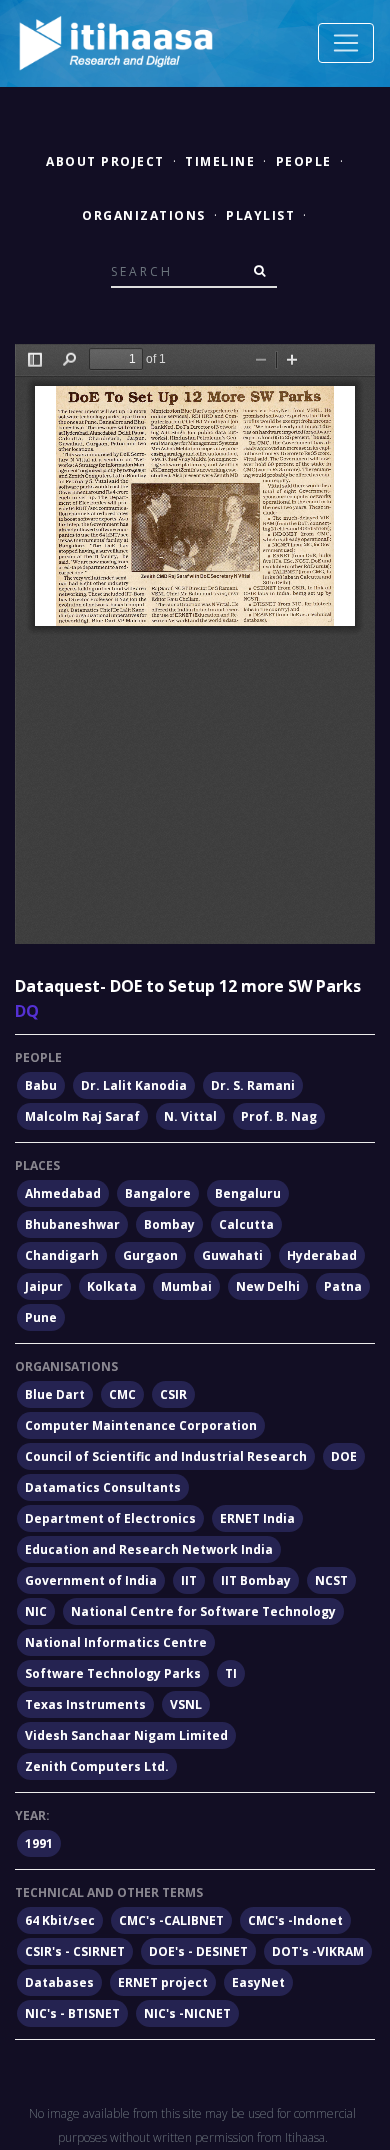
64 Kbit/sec (60, 1920)
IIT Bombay (256, 1580)
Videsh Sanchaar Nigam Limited (126, 1735)
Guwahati (232, 1255)
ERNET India (257, 1518)
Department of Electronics (110, 1518)
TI (231, 1673)
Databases (59, 1982)
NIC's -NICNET (187, 2013)
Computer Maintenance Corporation (141, 1425)
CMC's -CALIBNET (171, 1920)
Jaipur (44, 1286)
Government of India (91, 1580)
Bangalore (158, 1193)
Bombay (169, 1224)
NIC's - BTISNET (72, 2013)
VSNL (186, 1704)
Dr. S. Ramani (253, 1085)
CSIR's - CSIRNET (75, 1951)
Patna (343, 1286)
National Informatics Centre (116, 1642)
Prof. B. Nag (279, 1116)
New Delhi (268, 1286)
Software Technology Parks (113, 1673)
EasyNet (258, 1982)
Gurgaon (150, 1255)
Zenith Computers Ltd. (97, 1766)
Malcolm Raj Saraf (82, 1116)
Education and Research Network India (149, 1549)
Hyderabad (322, 1255)
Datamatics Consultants (103, 1487)
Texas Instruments (85, 1704)
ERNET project (163, 1982)
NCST (331, 1580)
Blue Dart (55, 1394)
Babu (41, 1085)
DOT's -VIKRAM (318, 1951)
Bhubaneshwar (72, 1224)
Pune (41, 1317)
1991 (39, 1843)
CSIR (173, 1394)
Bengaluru (248, 1193)
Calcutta (246, 1224)
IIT (189, 1580)
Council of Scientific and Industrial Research (166, 1456)
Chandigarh (62, 1255)
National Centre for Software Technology (203, 1611)
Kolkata (112, 1286)
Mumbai (186, 1286)
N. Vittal (190, 1116)
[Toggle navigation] (346, 43)
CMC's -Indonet (295, 1920)
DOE (344, 1456)
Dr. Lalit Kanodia (134, 1085)
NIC (36, 1611)
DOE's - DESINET (198, 1951)
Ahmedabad (63, 1193)
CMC (122, 1394)
